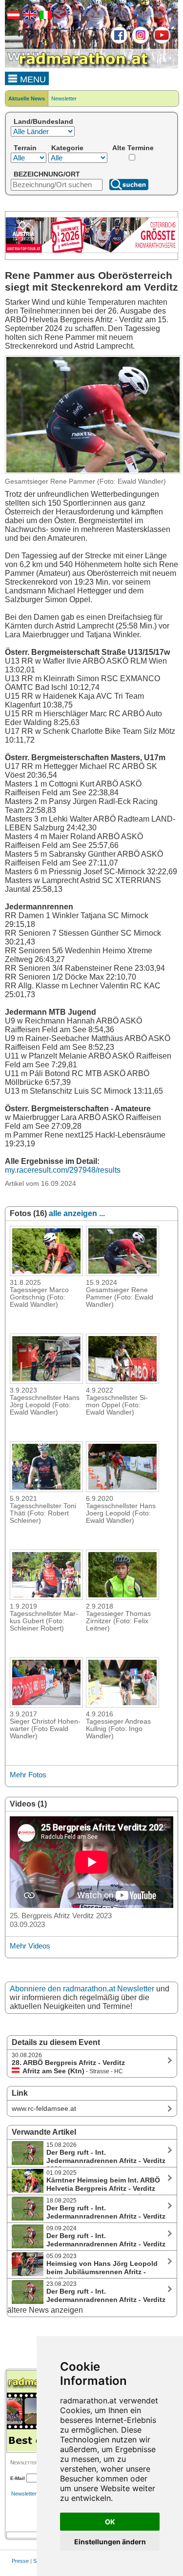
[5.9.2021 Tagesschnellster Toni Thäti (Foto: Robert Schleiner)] (46, 1489)
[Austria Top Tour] (92, 251)
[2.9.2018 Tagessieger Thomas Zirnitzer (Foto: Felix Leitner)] (122, 1597)
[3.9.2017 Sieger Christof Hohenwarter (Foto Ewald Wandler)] (46, 1705)
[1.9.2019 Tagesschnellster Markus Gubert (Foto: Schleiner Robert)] (46, 1597)
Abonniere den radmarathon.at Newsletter (82, 1989)
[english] (28, 17)
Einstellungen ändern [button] (110, 2542)
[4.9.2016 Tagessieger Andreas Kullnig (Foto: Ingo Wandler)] (122, 1705)
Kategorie (67, 148)
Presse (20, 2561)
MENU (32, 79)
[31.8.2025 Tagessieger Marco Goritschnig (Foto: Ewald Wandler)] (46, 1273)
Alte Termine (133, 148)
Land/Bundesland (43, 121)
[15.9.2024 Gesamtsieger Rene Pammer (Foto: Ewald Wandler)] (122, 1273)
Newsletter (64, 98)
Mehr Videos (30, 1946)
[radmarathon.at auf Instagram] (139, 42)
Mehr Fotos (28, 1775)
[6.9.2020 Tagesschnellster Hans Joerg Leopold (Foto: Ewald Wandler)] (122, 1489)
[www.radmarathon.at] (78, 66)
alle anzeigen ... (77, 1213)
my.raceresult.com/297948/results (63, 1170)
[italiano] (44, 17)
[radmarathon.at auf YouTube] (161, 42)
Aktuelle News (27, 98)
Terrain (25, 148)
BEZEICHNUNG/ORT (47, 174)
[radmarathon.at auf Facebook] (118, 42)
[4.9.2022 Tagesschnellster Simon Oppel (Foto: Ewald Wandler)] (122, 1381)
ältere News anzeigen (45, 2310)
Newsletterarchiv (31, 2494)
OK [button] (110, 2522)
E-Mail (18, 2478)
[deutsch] (12, 17)
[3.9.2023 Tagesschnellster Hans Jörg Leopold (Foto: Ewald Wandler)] (46, 1381)
